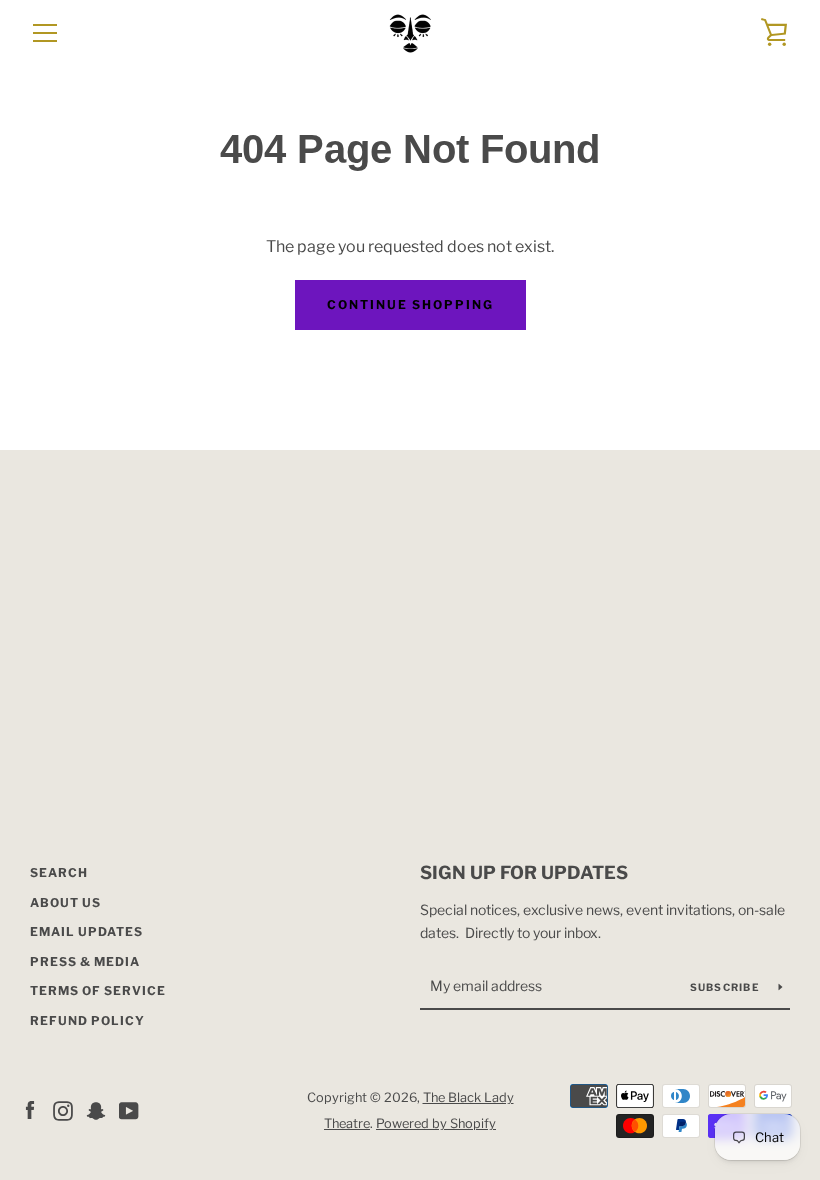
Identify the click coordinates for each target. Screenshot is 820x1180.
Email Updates (86, 931)
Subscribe (727, 987)
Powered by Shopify (436, 1123)
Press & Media (85, 961)
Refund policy (87, 1020)
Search (59, 872)
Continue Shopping (410, 304)
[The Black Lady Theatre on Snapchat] (96, 1109)
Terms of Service (98, 990)
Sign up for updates (524, 872)
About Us (65, 902)
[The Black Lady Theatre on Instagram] (63, 1109)
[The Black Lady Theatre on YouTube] (129, 1109)
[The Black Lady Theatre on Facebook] (30, 1109)
